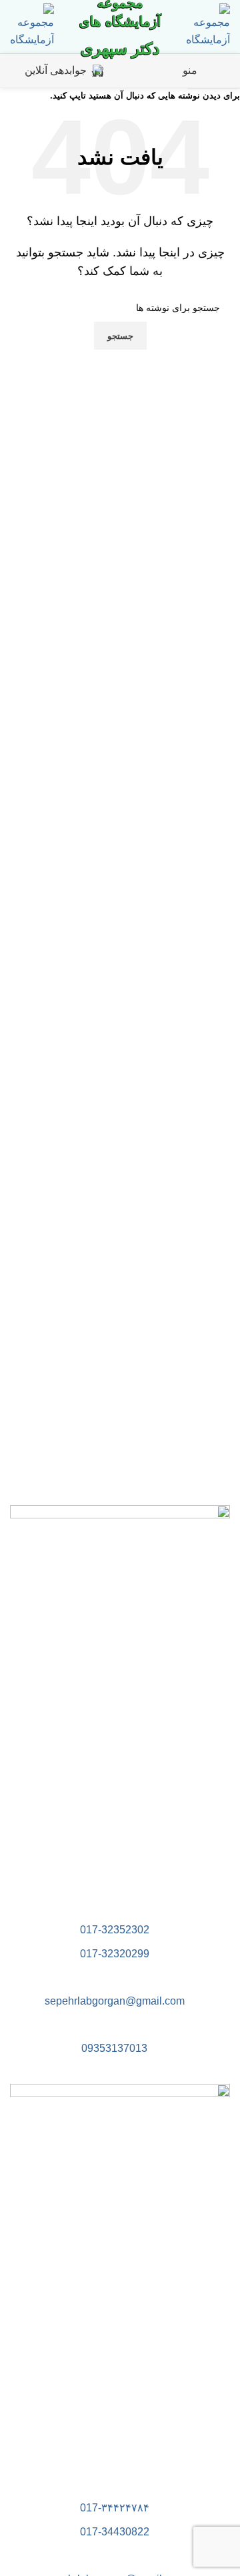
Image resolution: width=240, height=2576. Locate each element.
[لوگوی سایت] (208, 26)
